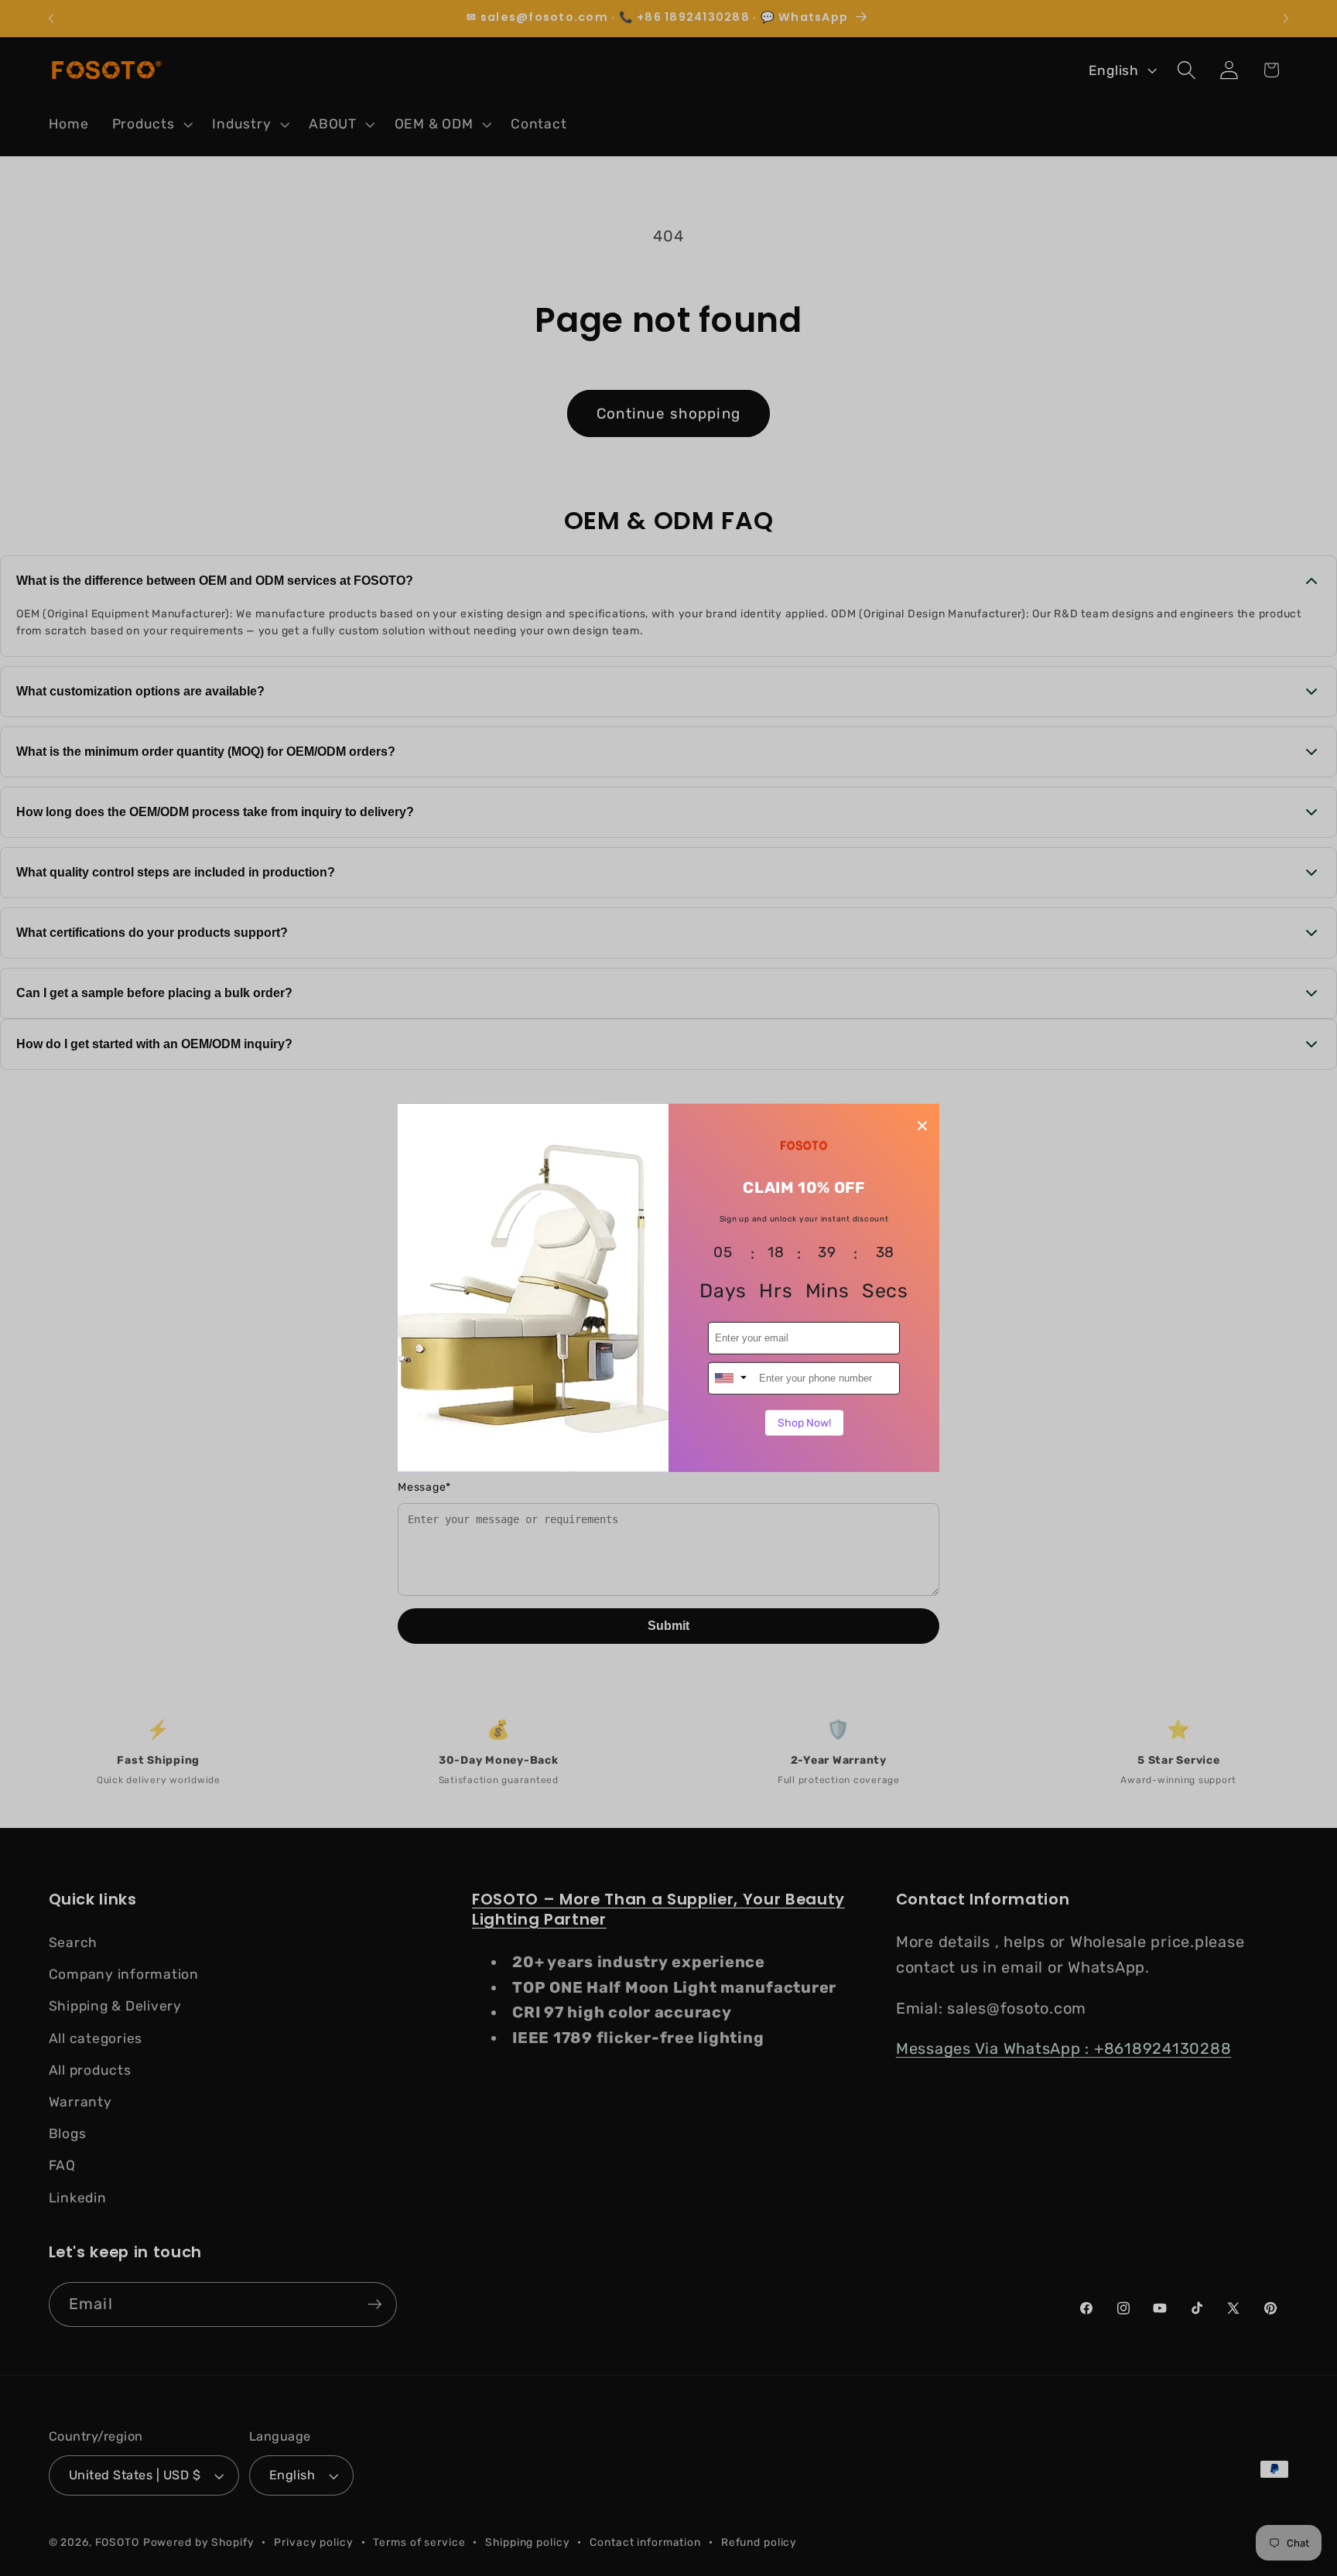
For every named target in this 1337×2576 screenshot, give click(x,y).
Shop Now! (804, 1422)
